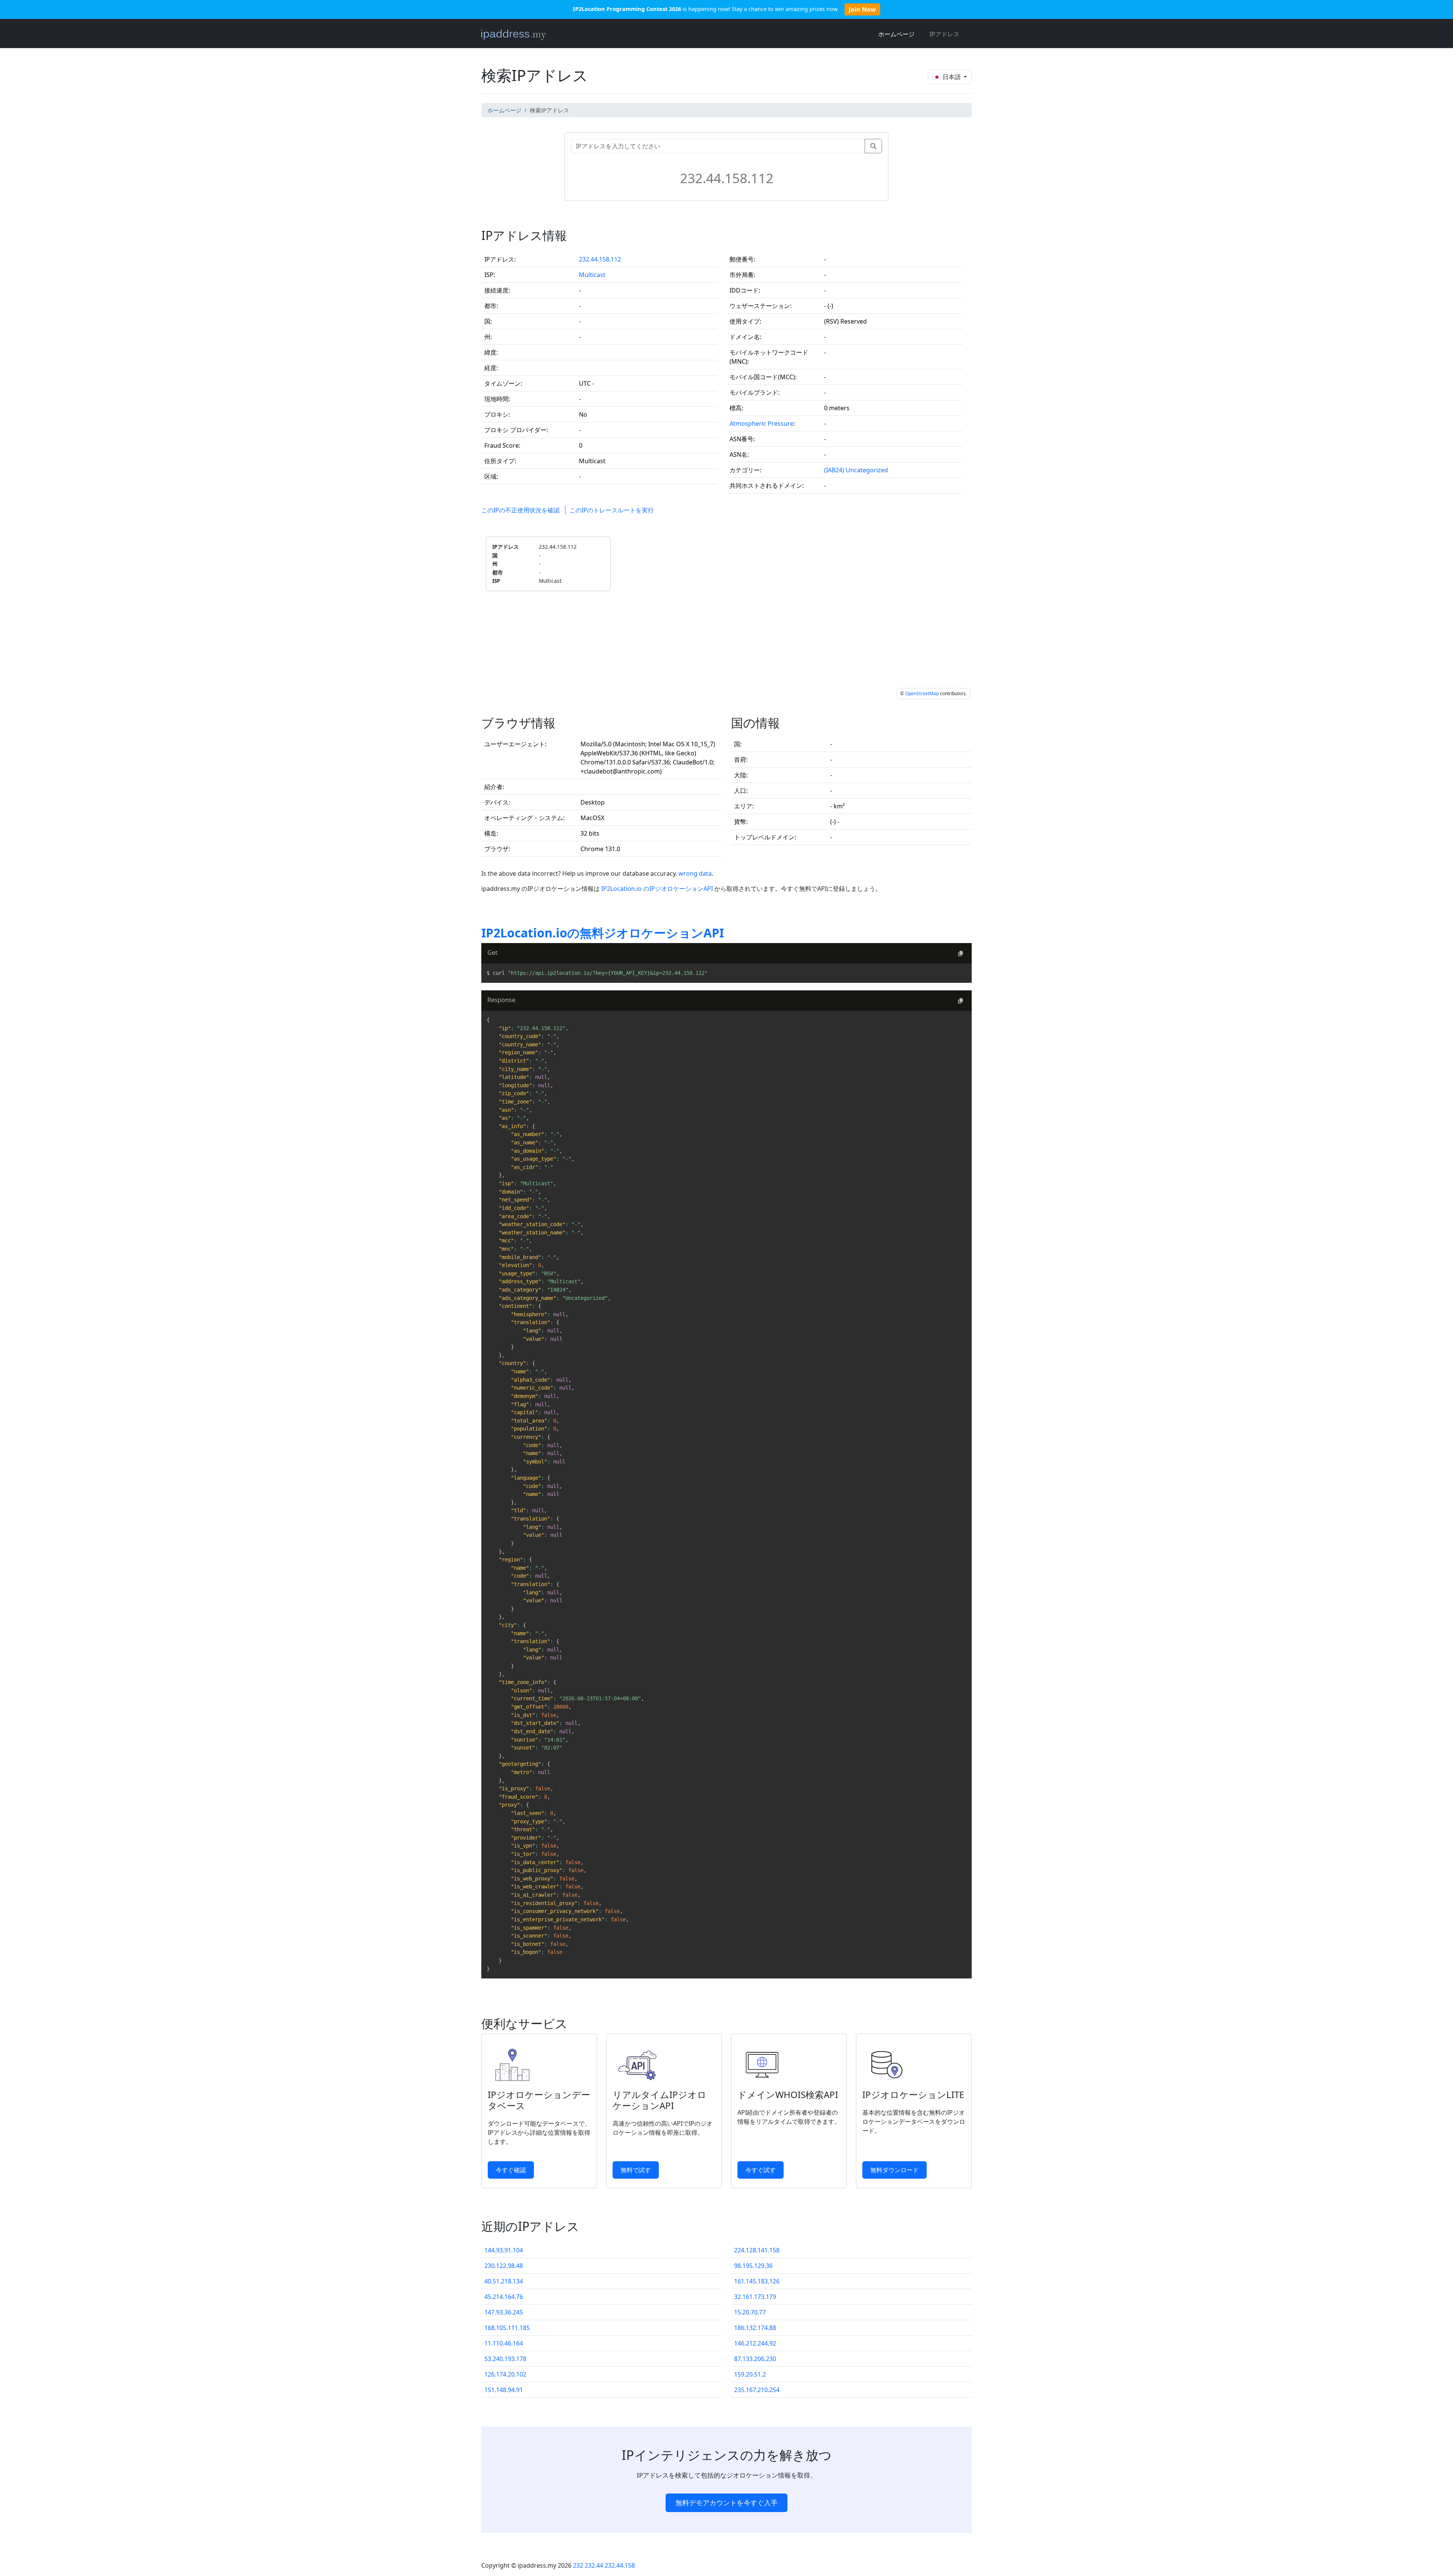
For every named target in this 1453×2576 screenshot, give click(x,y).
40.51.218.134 (504, 2281)
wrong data (695, 873)
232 (578, 2565)
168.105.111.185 (507, 2328)
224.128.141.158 (757, 2250)
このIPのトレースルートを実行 (612, 510)
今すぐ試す (761, 2170)
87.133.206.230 (755, 2359)
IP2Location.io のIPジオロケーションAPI (658, 889)
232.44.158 (620, 2565)
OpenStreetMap (922, 693)
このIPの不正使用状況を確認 (520, 510)
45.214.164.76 (504, 2297)
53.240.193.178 (505, 2359)
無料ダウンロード (895, 2170)
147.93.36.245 (504, 2312)
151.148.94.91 (504, 2390)
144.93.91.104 (504, 2250)
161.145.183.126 (757, 2281)
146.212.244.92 (755, 2343)
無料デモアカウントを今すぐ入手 (726, 2503)
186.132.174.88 (755, 2328)
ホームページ (896, 34)
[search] (873, 146)
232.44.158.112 (600, 259)
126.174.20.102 (505, 2374)
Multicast (592, 275)
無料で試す (636, 2170)
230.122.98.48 (504, 2266)
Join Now (862, 9)
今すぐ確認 (511, 2170)
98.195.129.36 (753, 2266)
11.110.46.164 (504, 2343)
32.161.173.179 (755, 2297)
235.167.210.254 (757, 2390)
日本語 (952, 77)
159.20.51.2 (750, 2374)
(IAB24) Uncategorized (856, 470)
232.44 (594, 2565)
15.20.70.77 (750, 2312)
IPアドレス (945, 34)
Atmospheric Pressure (762, 423)
